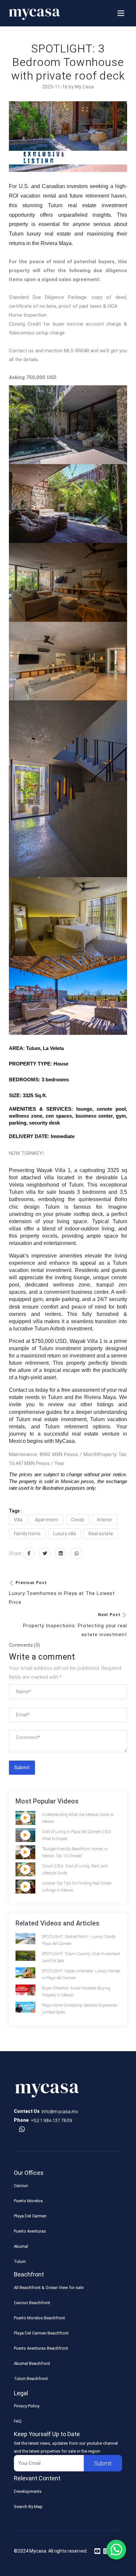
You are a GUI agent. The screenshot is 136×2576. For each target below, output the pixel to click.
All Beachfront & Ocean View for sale (49, 2288)
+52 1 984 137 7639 (51, 2120)
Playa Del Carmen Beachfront (41, 2333)
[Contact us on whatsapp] (22, 2130)
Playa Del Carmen (30, 2216)
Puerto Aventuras (30, 2231)
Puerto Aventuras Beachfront (41, 2348)
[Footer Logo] (47, 2092)
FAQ (18, 2421)
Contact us (21, 351)
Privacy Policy (27, 2406)
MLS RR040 (76, 351)
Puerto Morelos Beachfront (39, 2318)
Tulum (20, 2261)
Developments (28, 2491)
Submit (22, 1767)
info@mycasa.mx (60, 2111)
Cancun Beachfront (32, 2303)
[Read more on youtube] (97, 2551)
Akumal (21, 2246)
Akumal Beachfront (32, 2363)
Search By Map (28, 2507)
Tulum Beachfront (31, 2379)
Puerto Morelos (28, 2201)
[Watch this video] (25, 1818)
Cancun (21, 2186)
